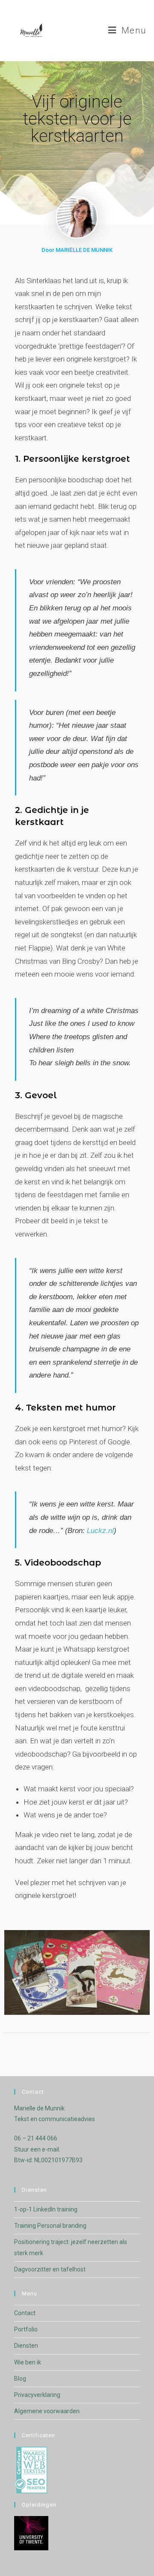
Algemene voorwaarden (47, 2411)
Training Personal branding (50, 2226)
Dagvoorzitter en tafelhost (50, 2269)
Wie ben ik (28, 2362)
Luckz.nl (100, 1531)
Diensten (26, 2346)
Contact (25, 2313)
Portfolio (26, 2329)
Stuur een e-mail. (37, 2149)
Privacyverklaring (37, 2395)
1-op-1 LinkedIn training (46, 2209)
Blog (20, 2379)
